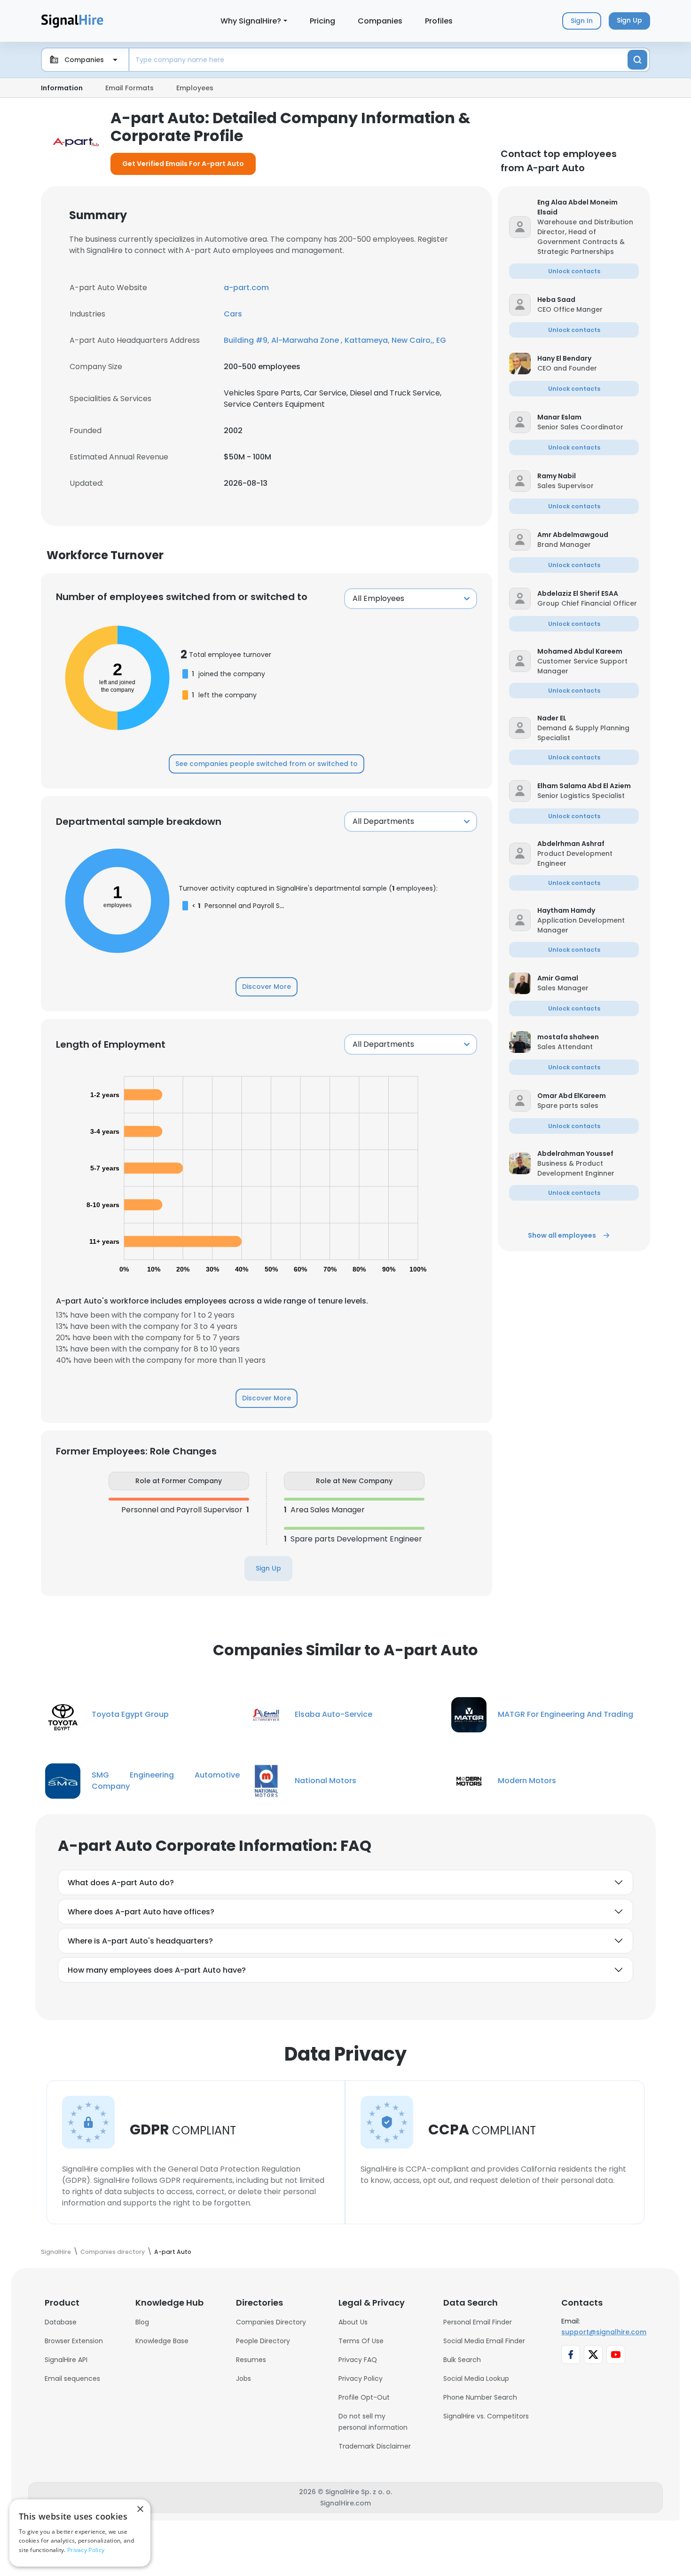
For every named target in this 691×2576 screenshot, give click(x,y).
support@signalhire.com (604, 2332)
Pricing (322, 21)
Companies (380, 21)
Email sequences (72, 2378)
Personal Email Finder (478, 2322)
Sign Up (268, 1568)
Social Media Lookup (476, 2378)
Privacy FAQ (358, 2360)
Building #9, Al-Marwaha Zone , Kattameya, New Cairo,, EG (335, 340)
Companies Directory (271, 2322)
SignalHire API (66, 2360)
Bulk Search (462, 2360)
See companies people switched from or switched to (267, 764)
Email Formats (130, 88)
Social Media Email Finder (484, 2341)
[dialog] (80, 2533)
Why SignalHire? (251, 21)
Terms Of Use (361, 2341)
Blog (142, 2322)
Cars (233, 314)
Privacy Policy (361, 2378)
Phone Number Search (480, 2397)
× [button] (140, 2509)
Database (61, 2322)
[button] (588, 207)
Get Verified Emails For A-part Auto (183, 164)
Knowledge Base (162, 2341)
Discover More (267, 987)
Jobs (243, 2378)
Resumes (251, 2360)
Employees (195, 88)
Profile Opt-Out (364, 2397)
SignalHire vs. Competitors (486, 2416)
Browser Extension (74, 2341)
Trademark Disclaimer (375, 2446)
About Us (353, 2322)
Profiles (439, 21)
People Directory (263, 2341)
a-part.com (246, 288)
